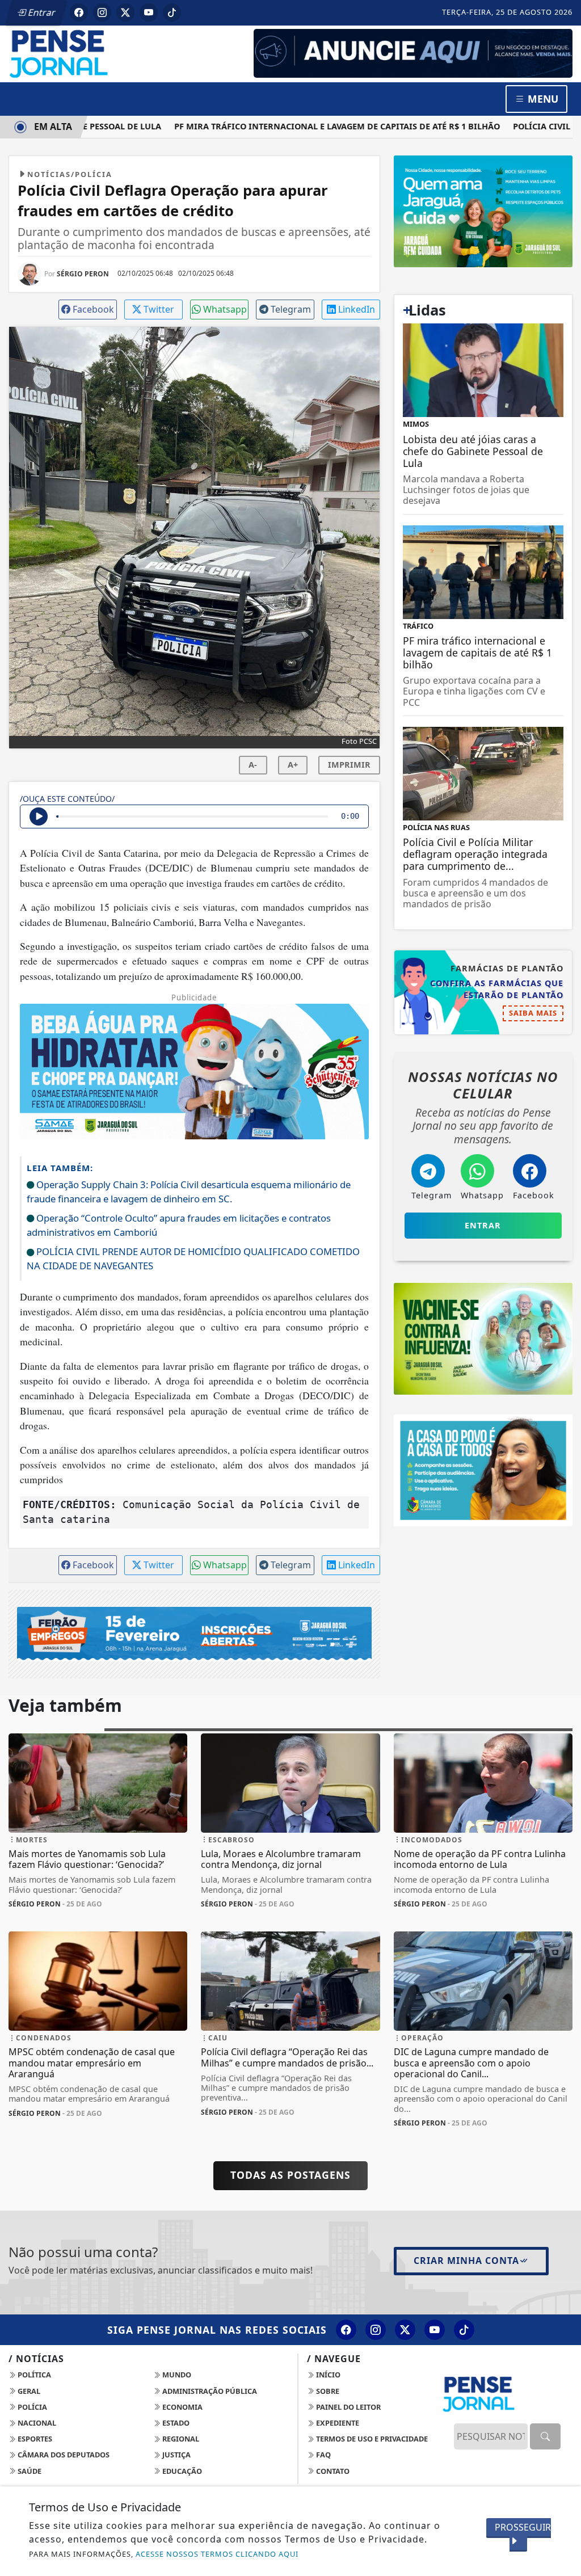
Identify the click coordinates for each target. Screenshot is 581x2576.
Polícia (31, 2407)
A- (253, 765)
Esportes (34, 2439)
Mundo (176, 2375)
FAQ (323, 2455)
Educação (181, 2471)
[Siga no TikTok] (172, 12)
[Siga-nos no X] (405, 2330)
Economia (182, 2407)
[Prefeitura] (483, 211)
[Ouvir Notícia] (39, 816)
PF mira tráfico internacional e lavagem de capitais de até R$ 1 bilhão (309, 126)
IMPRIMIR (349, 765)
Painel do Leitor (348, 2407)
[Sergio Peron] (413, 52)
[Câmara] (483, 1470)
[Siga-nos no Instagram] (376, 2330)
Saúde (29, 2471)
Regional (180, 2439)
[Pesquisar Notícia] (545, 2436)
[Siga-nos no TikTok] (464, 2330)
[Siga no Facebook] (79, 12)
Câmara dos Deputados (63, 2455)
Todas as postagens (290, 2175)
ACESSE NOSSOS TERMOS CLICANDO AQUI (217, 2554)
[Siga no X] (125, 12)
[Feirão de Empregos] (194, 1634)
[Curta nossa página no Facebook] (346, 2330)
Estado (175, 2423)
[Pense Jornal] (98, 53)
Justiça (176, 2455)
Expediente (337, 2423)
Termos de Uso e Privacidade (371, 2439)
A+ (293, 765)
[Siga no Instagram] (102, 12)
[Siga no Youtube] (149, 12)
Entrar (41, 12)
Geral (28, 2391)
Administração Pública (209, 2391)
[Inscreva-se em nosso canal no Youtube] (435, 2330)
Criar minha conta (466, 2261)
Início (327, 2375)
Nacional (36, 2423)
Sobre (327, 2391)
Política (33, 2375)
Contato (332, 2471)
